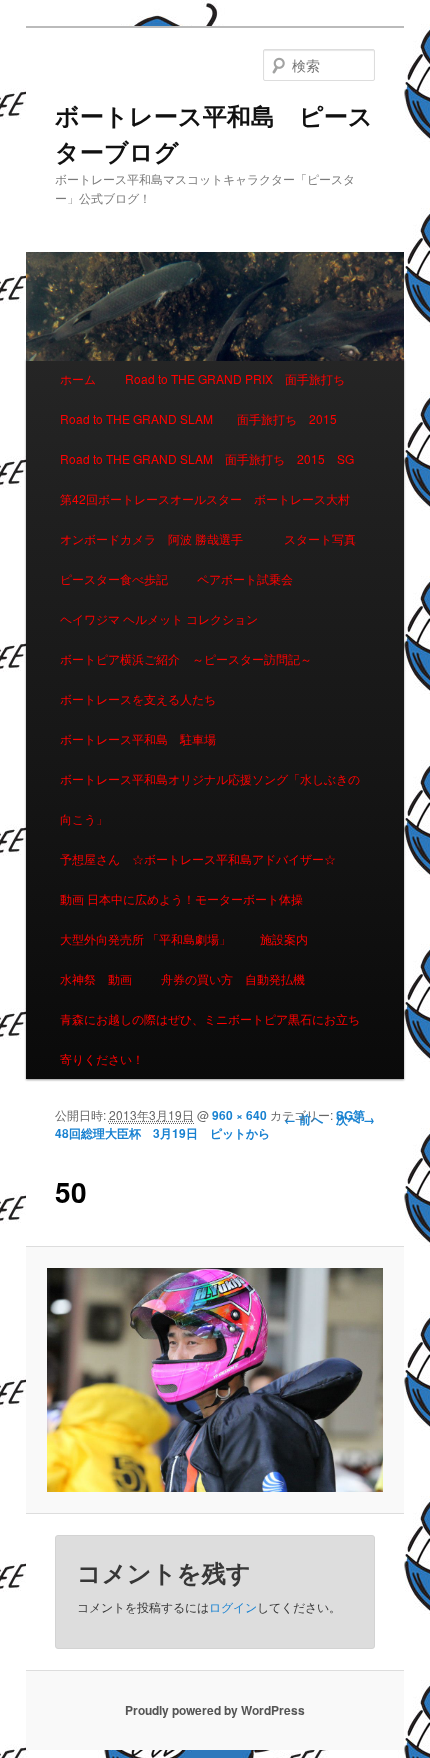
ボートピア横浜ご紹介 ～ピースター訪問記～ (186, 658)
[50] (214, 1380)
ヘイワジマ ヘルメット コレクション (159, 618)
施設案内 (284, 938)
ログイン (233, 1606)
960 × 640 (239, 1115)
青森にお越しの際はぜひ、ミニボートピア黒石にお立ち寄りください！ (210, 1038)
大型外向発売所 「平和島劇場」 (145, 938)
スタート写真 (320, 538)
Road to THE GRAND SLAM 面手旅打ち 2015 (198, 418)
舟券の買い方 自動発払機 (233, 978)
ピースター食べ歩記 (114, 578)
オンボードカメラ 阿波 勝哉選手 (157, 538)
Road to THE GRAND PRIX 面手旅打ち (235, 378)
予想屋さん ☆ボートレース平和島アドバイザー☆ (198, 858)
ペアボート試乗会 (245, 578)
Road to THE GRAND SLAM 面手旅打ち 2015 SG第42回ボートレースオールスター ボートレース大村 (207, 478)
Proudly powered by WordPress (215, 1710)
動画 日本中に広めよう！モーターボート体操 (181, 898)
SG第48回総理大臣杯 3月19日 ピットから (210, 1124)
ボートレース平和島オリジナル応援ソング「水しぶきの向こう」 (210, 798)
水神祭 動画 (96, 978)
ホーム (78, 378)
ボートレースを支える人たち (138, 698)
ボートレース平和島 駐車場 (138, 738)
